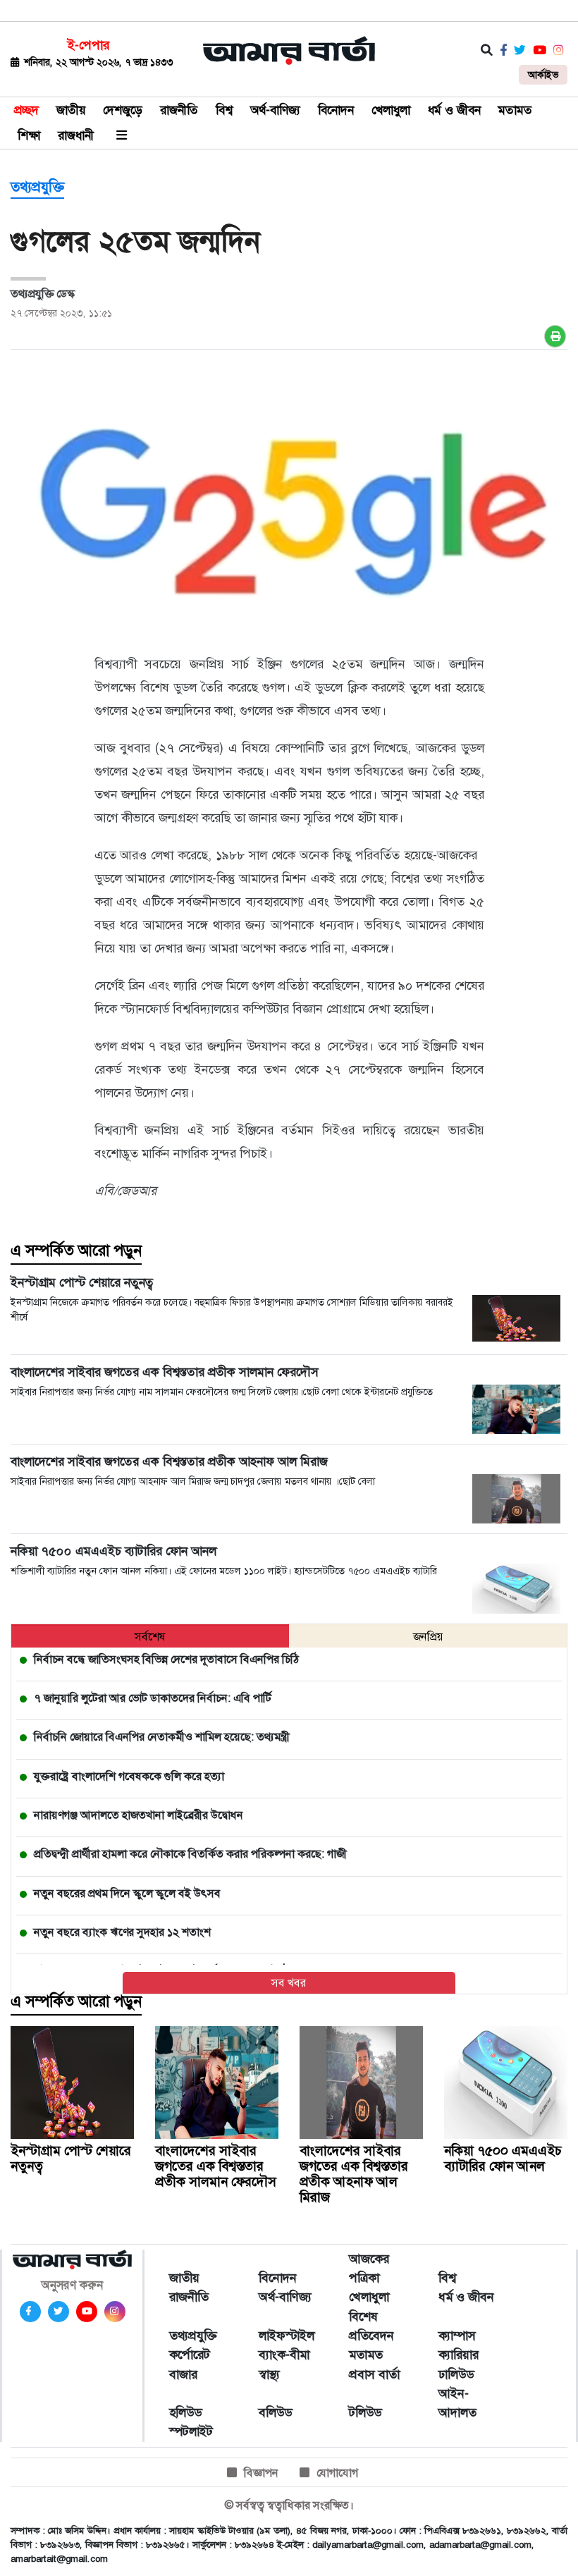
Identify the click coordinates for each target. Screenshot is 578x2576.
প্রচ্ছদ (26, 110)
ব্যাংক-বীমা (284, 2355)
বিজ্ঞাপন (261, 2473)
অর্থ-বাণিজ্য (275, 110)
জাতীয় (71, 110)
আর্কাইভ (543, 75)
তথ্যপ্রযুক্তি (37, 187)
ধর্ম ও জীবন (454, 110)
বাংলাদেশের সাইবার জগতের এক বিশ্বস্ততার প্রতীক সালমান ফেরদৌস (216, 2166)
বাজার (183, 2374)
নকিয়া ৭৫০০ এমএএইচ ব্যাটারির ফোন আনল (503, 2158)
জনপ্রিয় (428, 1637)
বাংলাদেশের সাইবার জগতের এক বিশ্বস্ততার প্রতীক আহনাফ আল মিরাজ (354, 2174)
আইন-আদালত (457, 2403)
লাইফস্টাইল (287, 2336)
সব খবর (289, 1983)
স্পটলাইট (191, 2431)
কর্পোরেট (190, 2355)
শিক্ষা (29, 135)
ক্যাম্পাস (457, 2336)
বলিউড (275, 2412)
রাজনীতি (179, 110)
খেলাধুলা (391, 110)
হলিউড (185, 2412)
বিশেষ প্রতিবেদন (371, 2326)
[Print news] (555, 336)
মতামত (515, 110)
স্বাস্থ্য (269, 2374)
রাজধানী (76, 135)
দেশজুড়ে (123, 110)
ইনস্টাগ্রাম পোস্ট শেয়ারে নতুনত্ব (71, 2158)
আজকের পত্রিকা (369, 2268)
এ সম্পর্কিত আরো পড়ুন (76, 1251)
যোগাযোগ (337, 2473)
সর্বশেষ (150, 1637)
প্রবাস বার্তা (374, 2374)
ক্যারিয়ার (459, 2355)
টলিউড (365, 2412)
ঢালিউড (456, 2374)
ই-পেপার (88, 45)
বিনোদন (336, 110)
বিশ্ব (224, 110)
